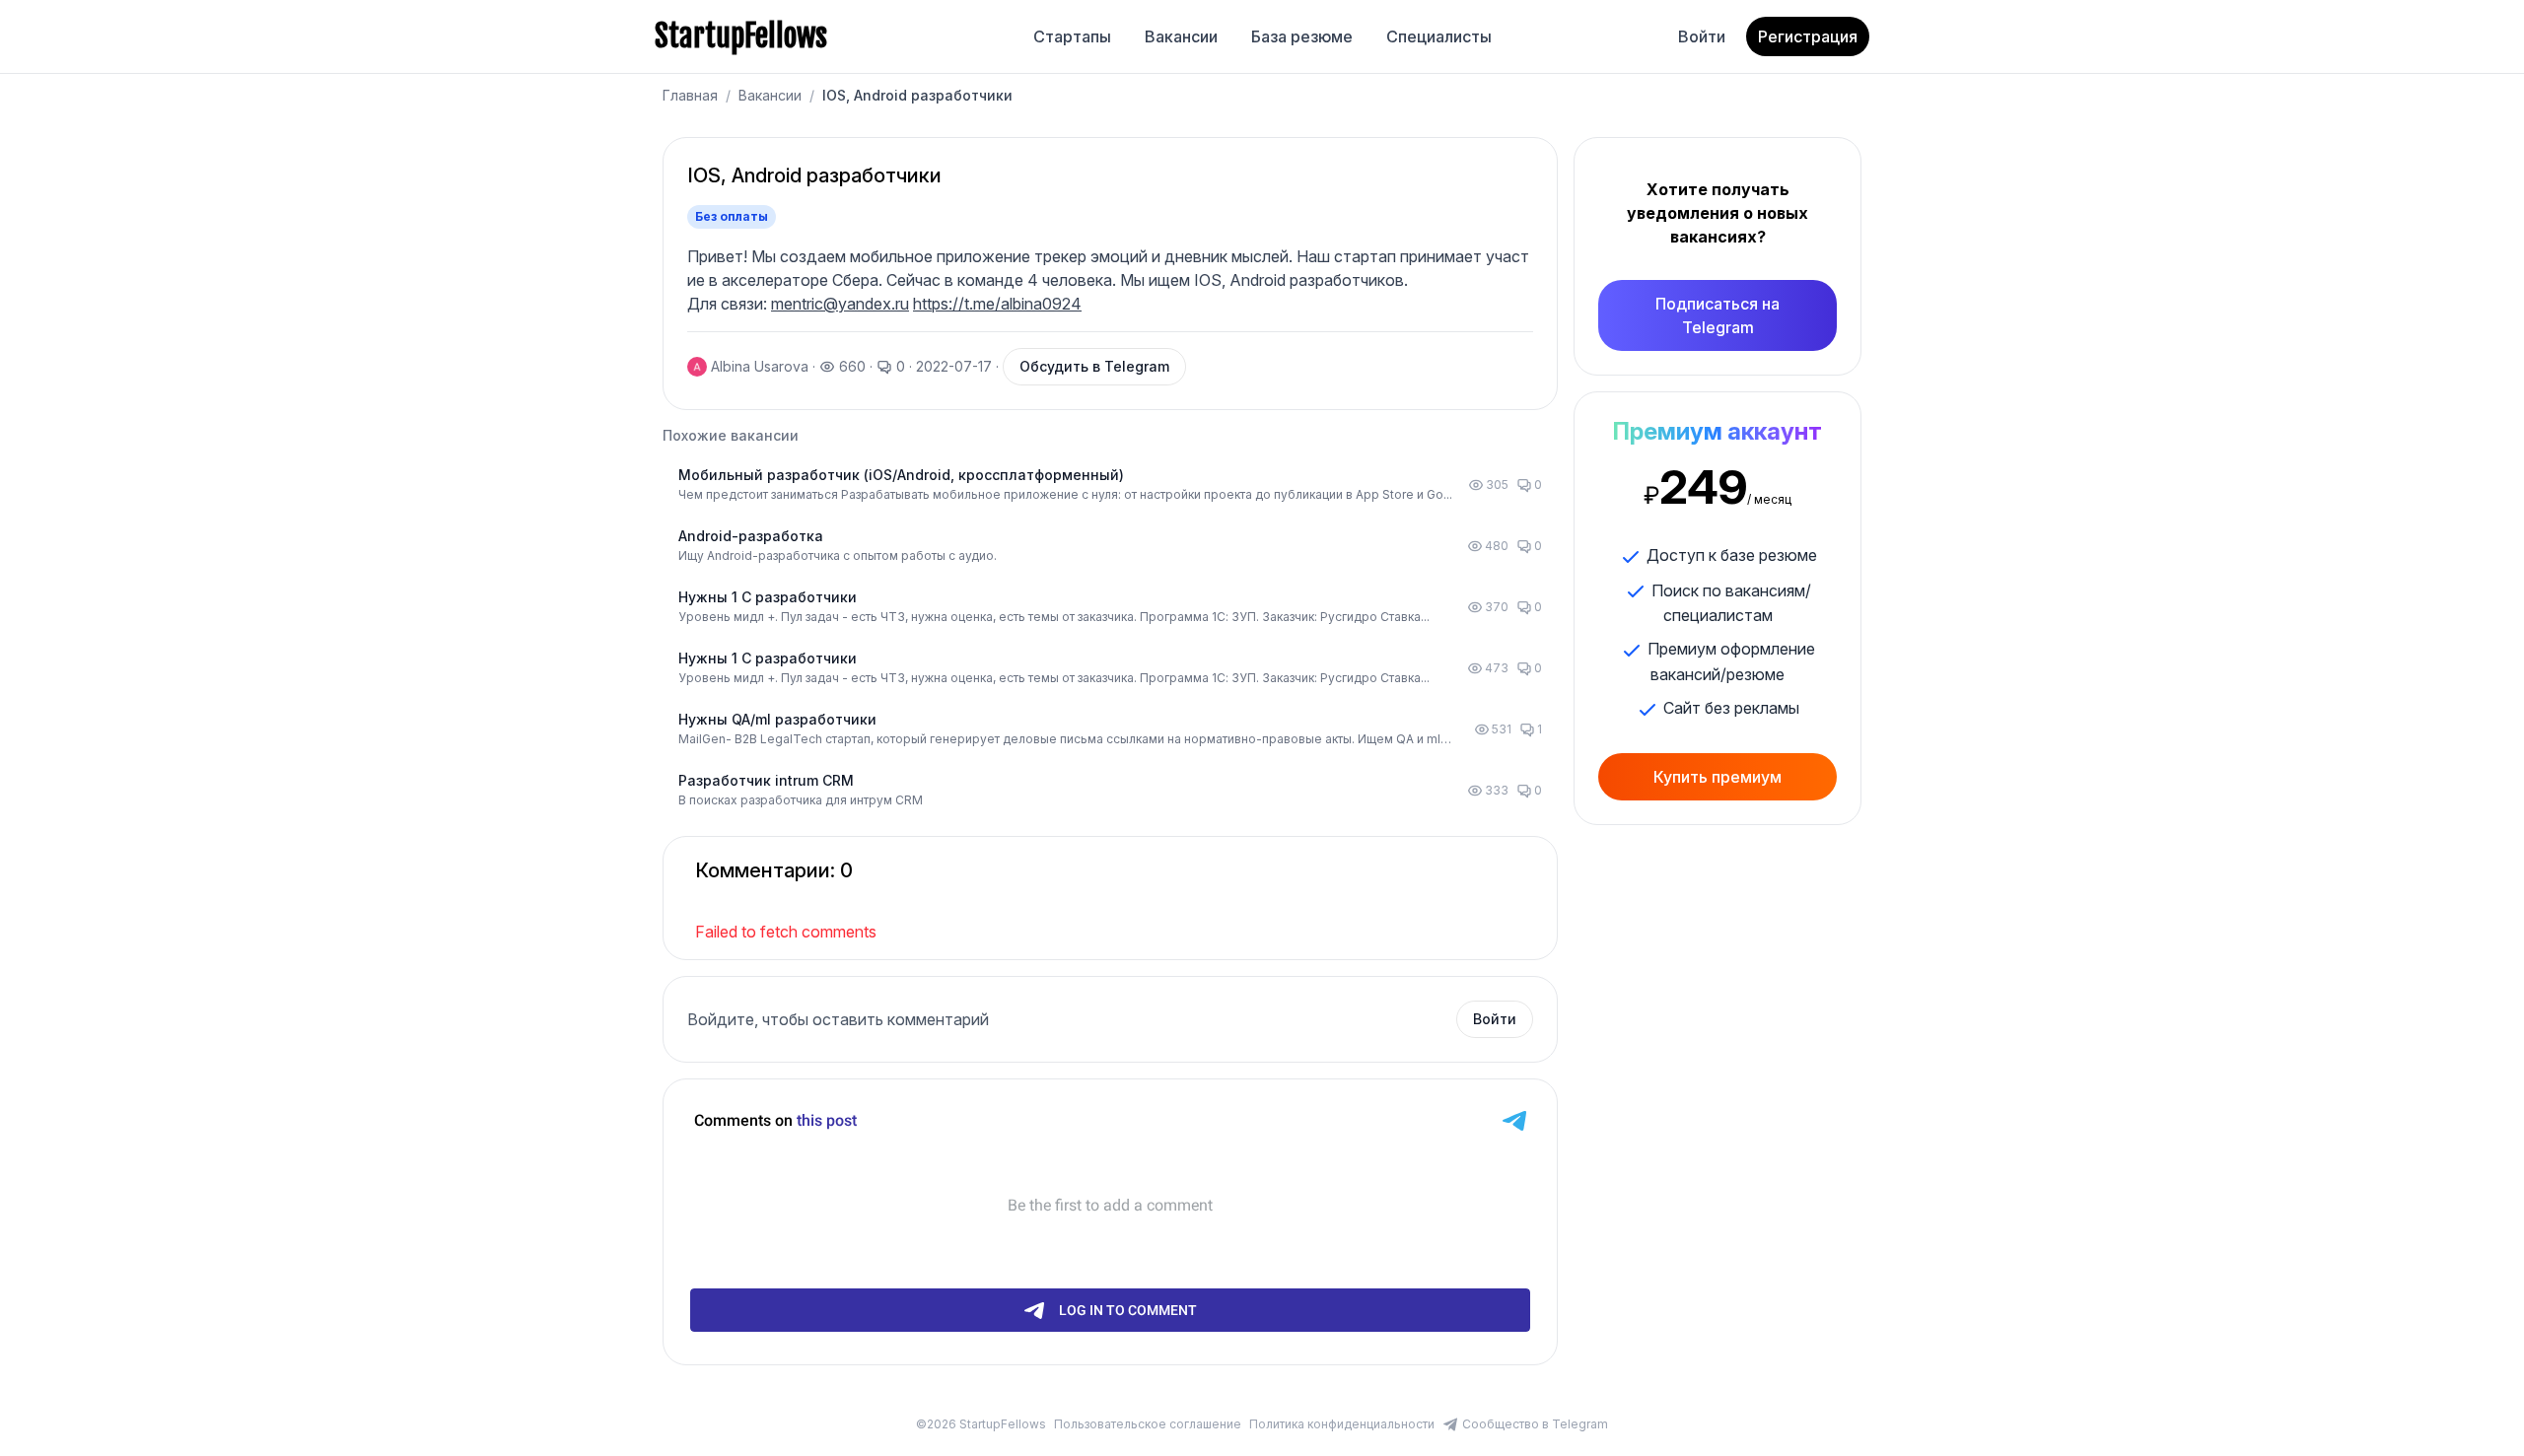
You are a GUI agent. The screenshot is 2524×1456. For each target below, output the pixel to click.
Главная (690, 95)
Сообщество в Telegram (1535, 1424)
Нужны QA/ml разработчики (777, 719)
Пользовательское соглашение (1148, 1424)
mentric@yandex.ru (840, 304)
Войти (1702, 36)
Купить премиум (1718, 777)
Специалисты (1439, 36)
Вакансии (1181, 36)
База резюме (1302, 36)
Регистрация (1808, 36)
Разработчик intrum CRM (766, 780)
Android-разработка (751, 536)
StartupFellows (741, 36)
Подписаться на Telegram (1718, 315)
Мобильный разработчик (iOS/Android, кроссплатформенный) (901, 475)
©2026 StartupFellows (981, 1424)
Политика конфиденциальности (1342, 1424)
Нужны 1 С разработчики (768, 597)
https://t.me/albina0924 (997, 304)
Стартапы (1072, 36)
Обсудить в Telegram (1094, 366)
